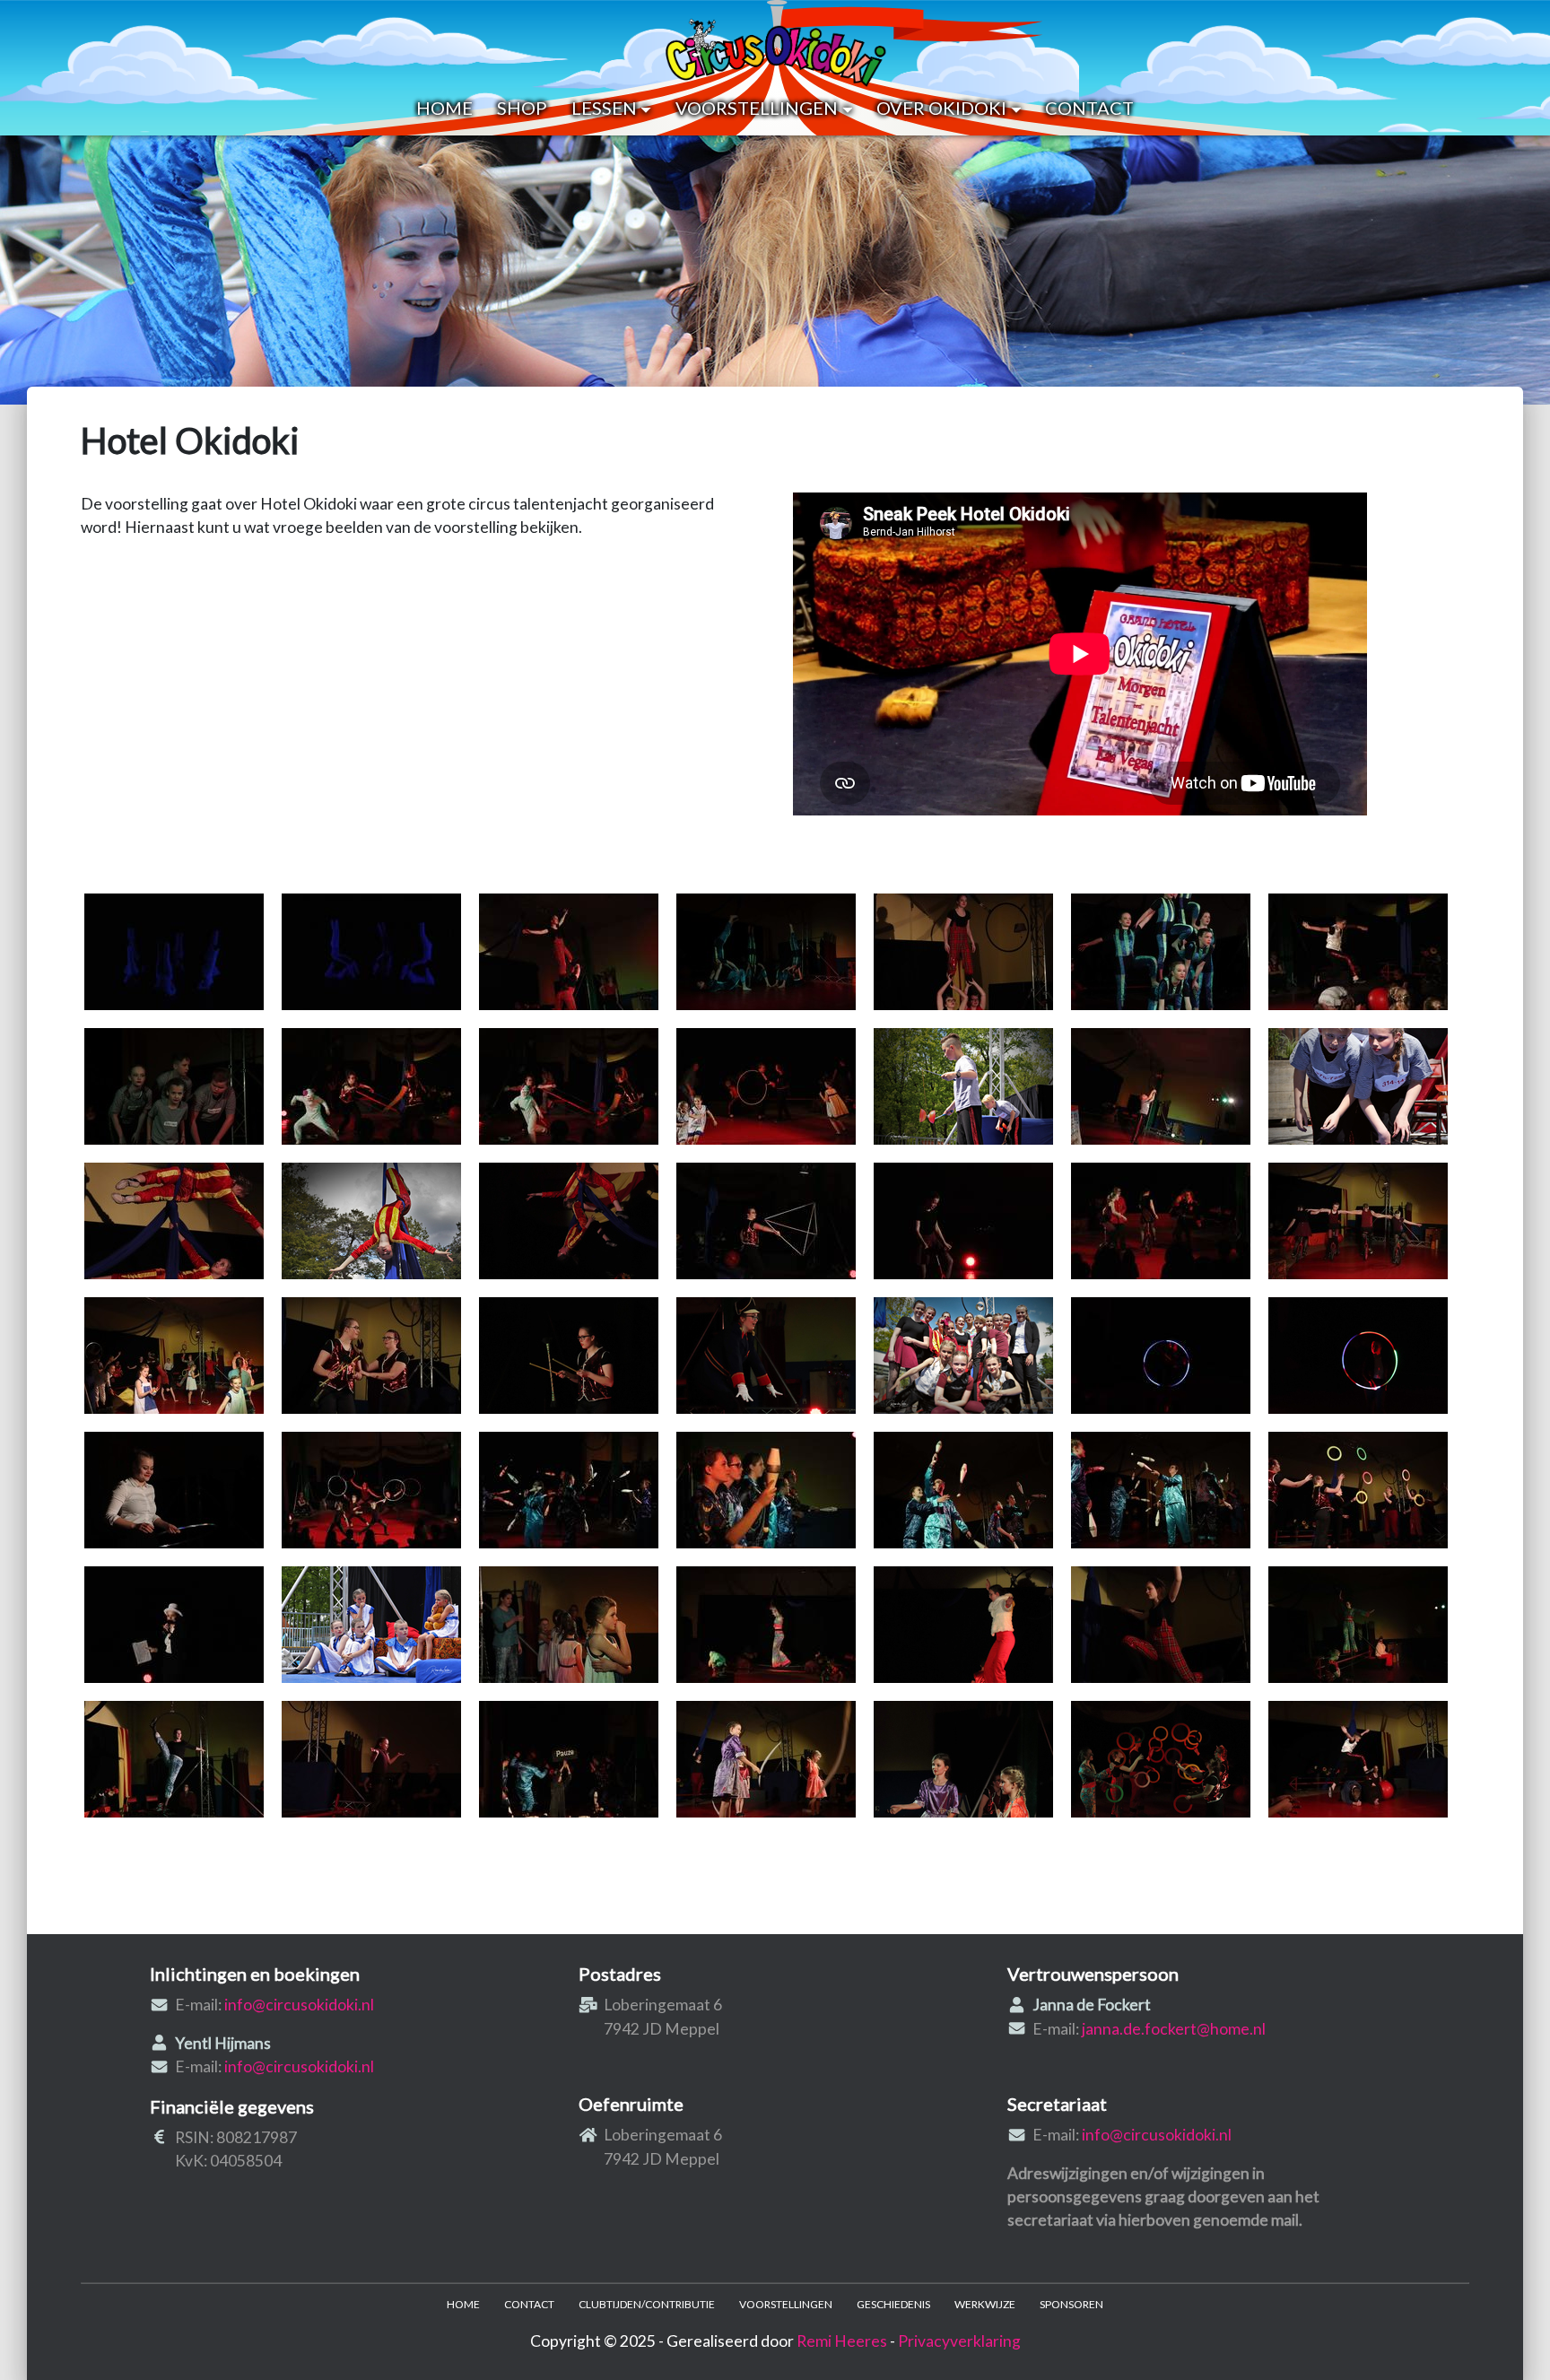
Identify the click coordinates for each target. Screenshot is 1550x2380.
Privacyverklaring (959, 2341)
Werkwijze (985, 2304)
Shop (522, 108)
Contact (1089, 108)
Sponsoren (1071, 2304)
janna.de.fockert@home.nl (1174, 2029)
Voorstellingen (757, 108)
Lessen (604, 108)
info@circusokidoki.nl (299, 2005)
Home (444, 108)
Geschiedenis (893, 2304)
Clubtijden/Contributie (647, 2304)
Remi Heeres (842, 2341)
